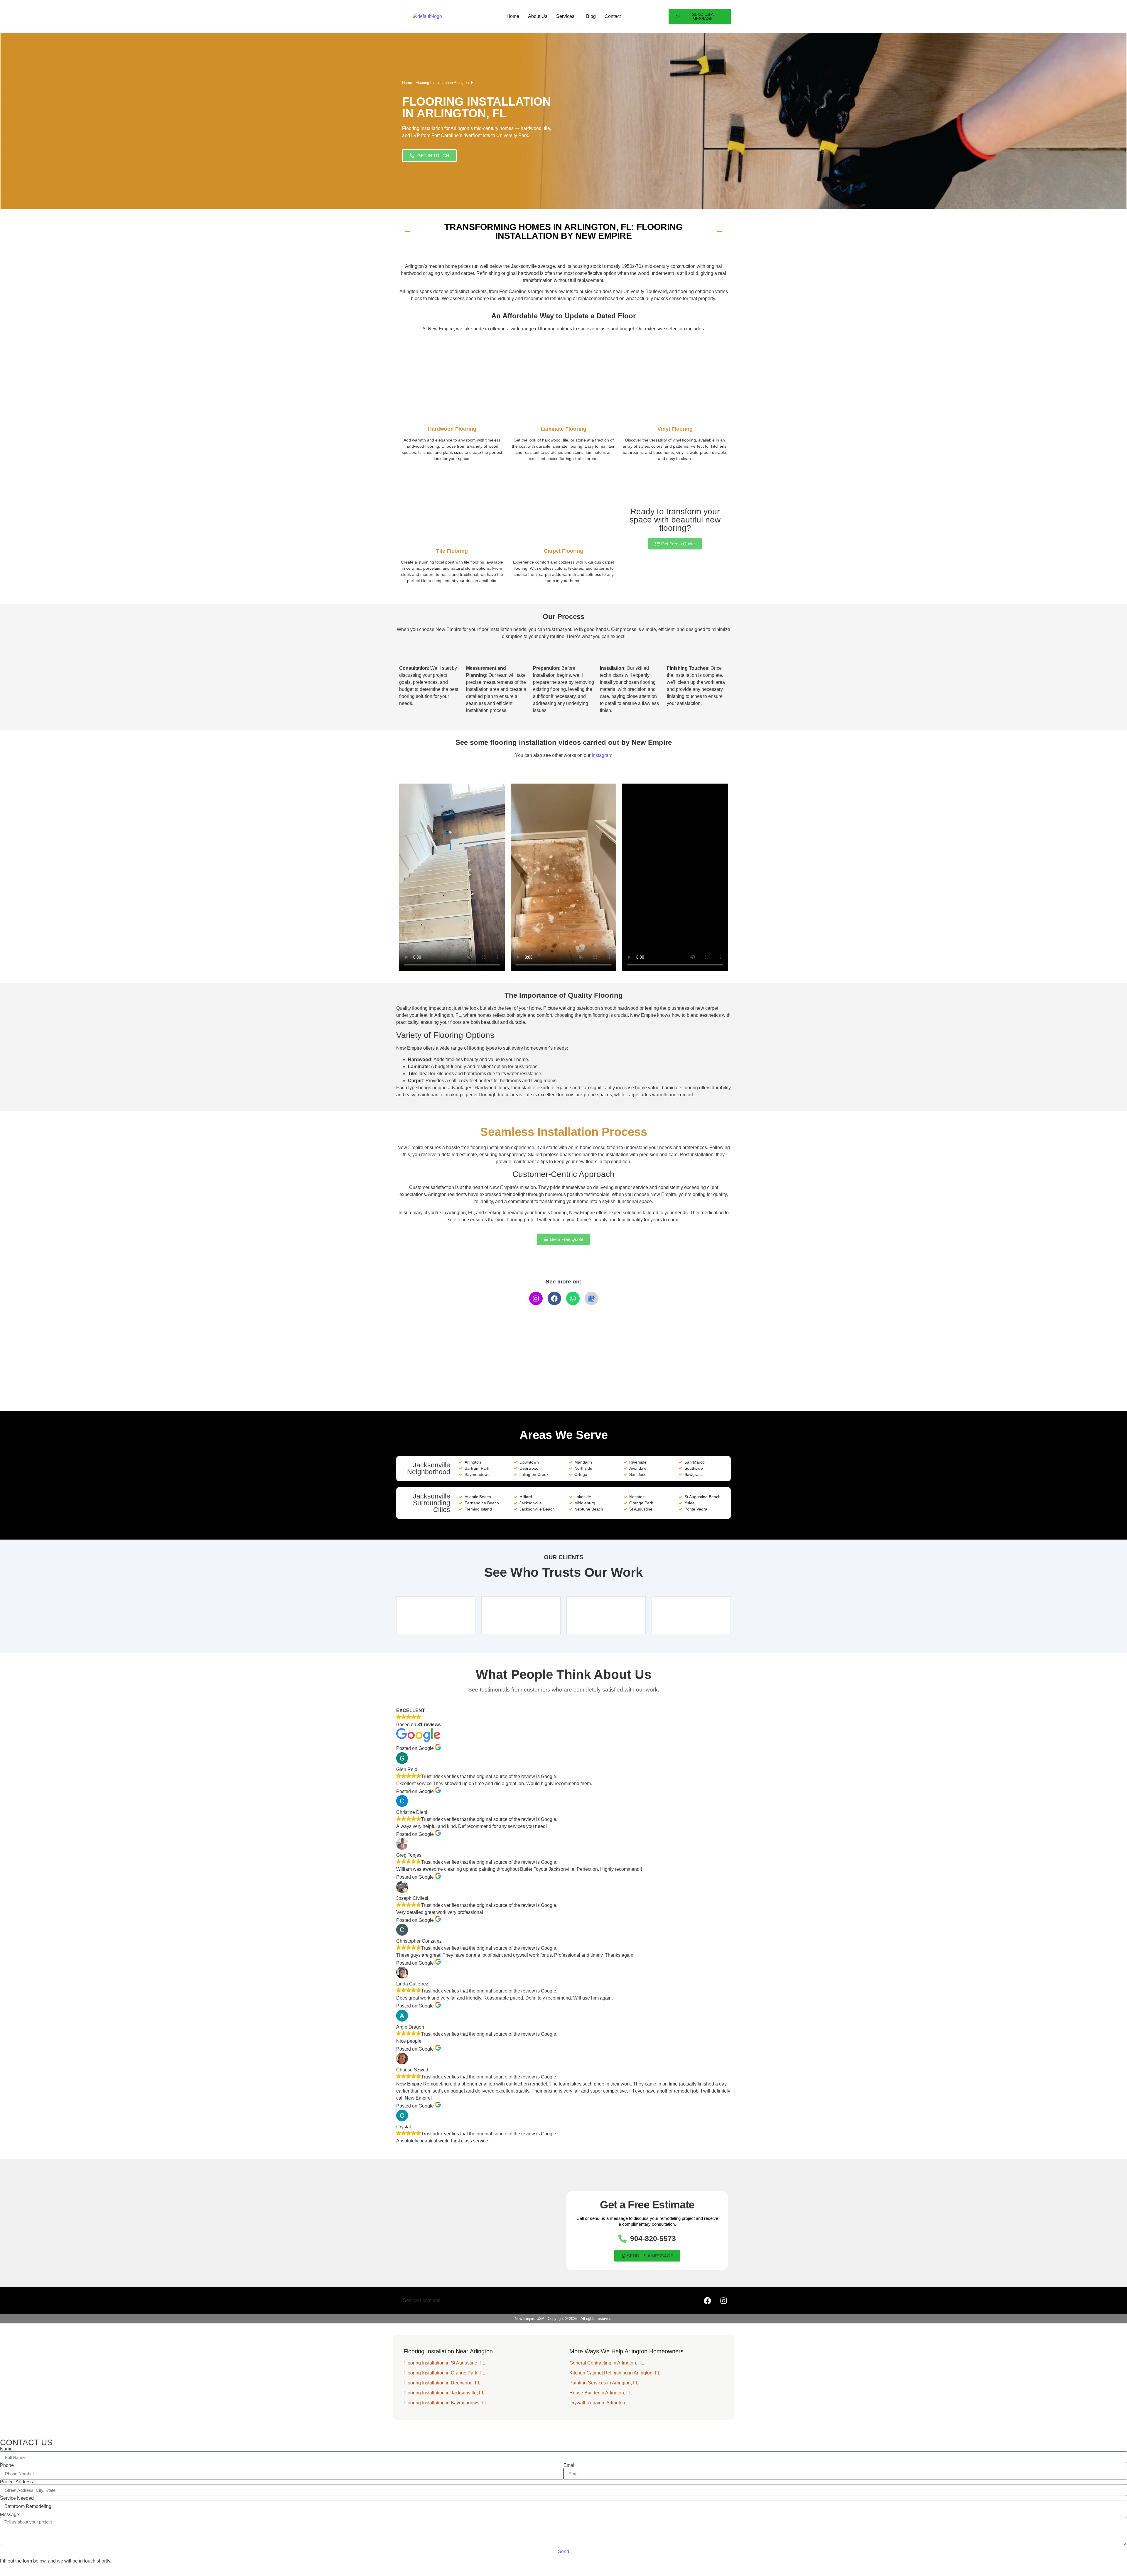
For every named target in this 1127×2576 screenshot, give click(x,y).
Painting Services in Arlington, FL (604, 2383)
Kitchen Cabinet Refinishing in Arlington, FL (615, 2373)
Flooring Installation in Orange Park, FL (444, 2373)
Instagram (602, 755)
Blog (591, 16)
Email (570, 2465)
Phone (7, 2465)
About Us (538, 16)
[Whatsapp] (573, 1298)
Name (6, 2449)
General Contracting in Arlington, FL (607, 2363)
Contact (613, 16)
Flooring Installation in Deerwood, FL (442, 2383)
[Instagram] (536, 1298)
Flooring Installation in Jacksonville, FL (444, 2393)
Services (565, 16)
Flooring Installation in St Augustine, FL (444, 2363)
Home (513, 16)
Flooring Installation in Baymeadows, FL (445, 2403)
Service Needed (17, 2498)
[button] (567, 16)
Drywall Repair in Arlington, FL (601, 2403)
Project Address (16, 2482)
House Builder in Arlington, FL (601, 2393)
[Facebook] (554, 1298)
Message (10, 2515)
